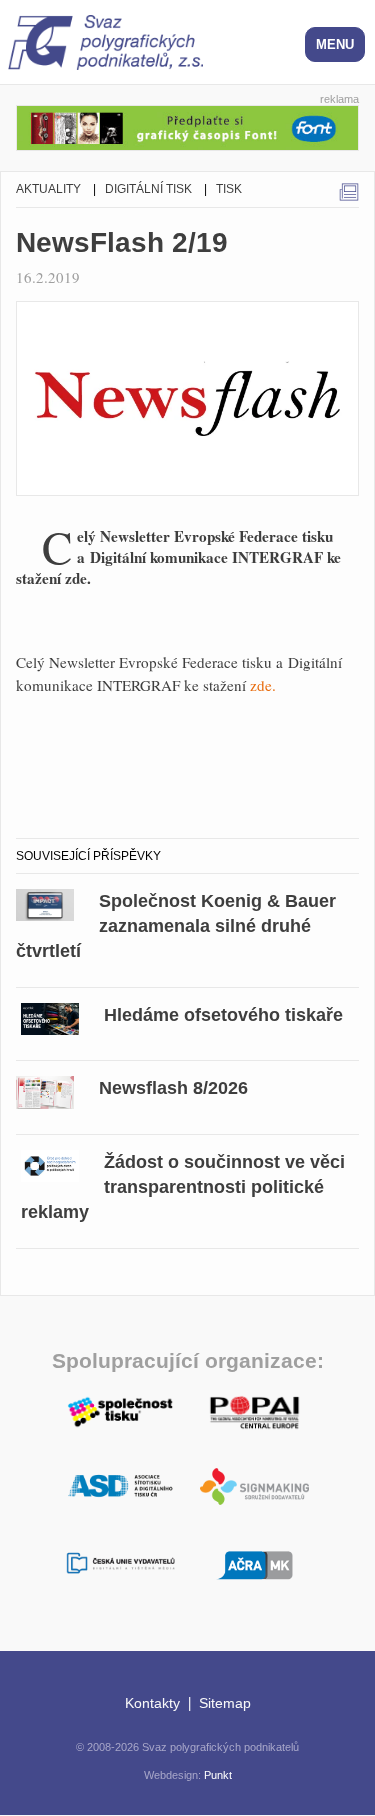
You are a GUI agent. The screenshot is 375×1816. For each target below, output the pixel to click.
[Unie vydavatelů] (121, 1564)
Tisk (229, 189)
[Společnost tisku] (121, 1410)
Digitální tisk (148, 189)
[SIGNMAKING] (255, 1486)
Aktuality (48, 189)
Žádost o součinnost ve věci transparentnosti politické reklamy (183, 1187)
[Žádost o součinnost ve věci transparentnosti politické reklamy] (50, 1163)
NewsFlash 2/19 (122, 242)
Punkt (218, 1775)
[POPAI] (255, 1410)
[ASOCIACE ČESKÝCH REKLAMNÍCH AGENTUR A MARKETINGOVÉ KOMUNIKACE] (255, 1563)
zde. (263, 685)
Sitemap (225, 1703)
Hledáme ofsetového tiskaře (223, 1015)
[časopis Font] (187, 124)
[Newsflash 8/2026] (45, 1089)
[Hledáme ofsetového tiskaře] (50, 1015)
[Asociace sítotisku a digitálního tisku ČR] (121, 1486)
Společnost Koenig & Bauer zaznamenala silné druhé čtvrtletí (176, 926)
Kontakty (152, 1703)
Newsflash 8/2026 (173, 1088)
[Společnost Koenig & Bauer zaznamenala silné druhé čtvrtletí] (45, 902)
